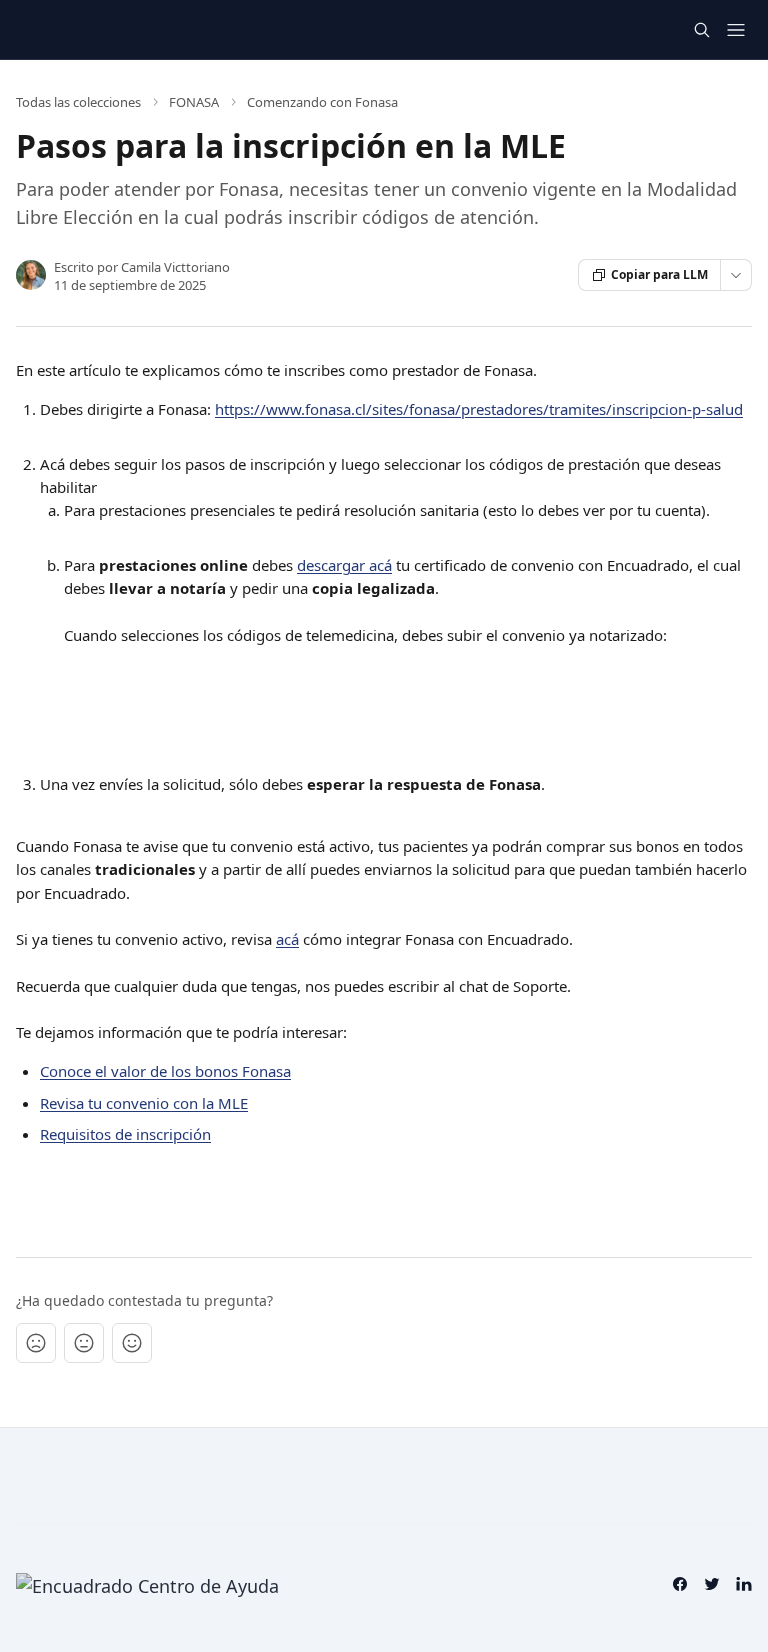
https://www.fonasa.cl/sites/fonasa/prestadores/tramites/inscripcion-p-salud (479, 409)
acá (287, 939)
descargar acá (344, 565)
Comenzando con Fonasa (322, 102)
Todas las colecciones (78, 102)
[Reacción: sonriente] (132, 1343)
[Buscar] (702, 30)
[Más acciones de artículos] (736, 275)
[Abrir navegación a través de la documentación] (736, 30)
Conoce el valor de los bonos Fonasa (165, 1071)
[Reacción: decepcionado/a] (36, 1343)
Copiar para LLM (659, 274)
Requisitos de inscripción (125, 1134)
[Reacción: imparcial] (84, 1343)
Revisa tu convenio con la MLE (144, 1103)
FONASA (194, 102)
